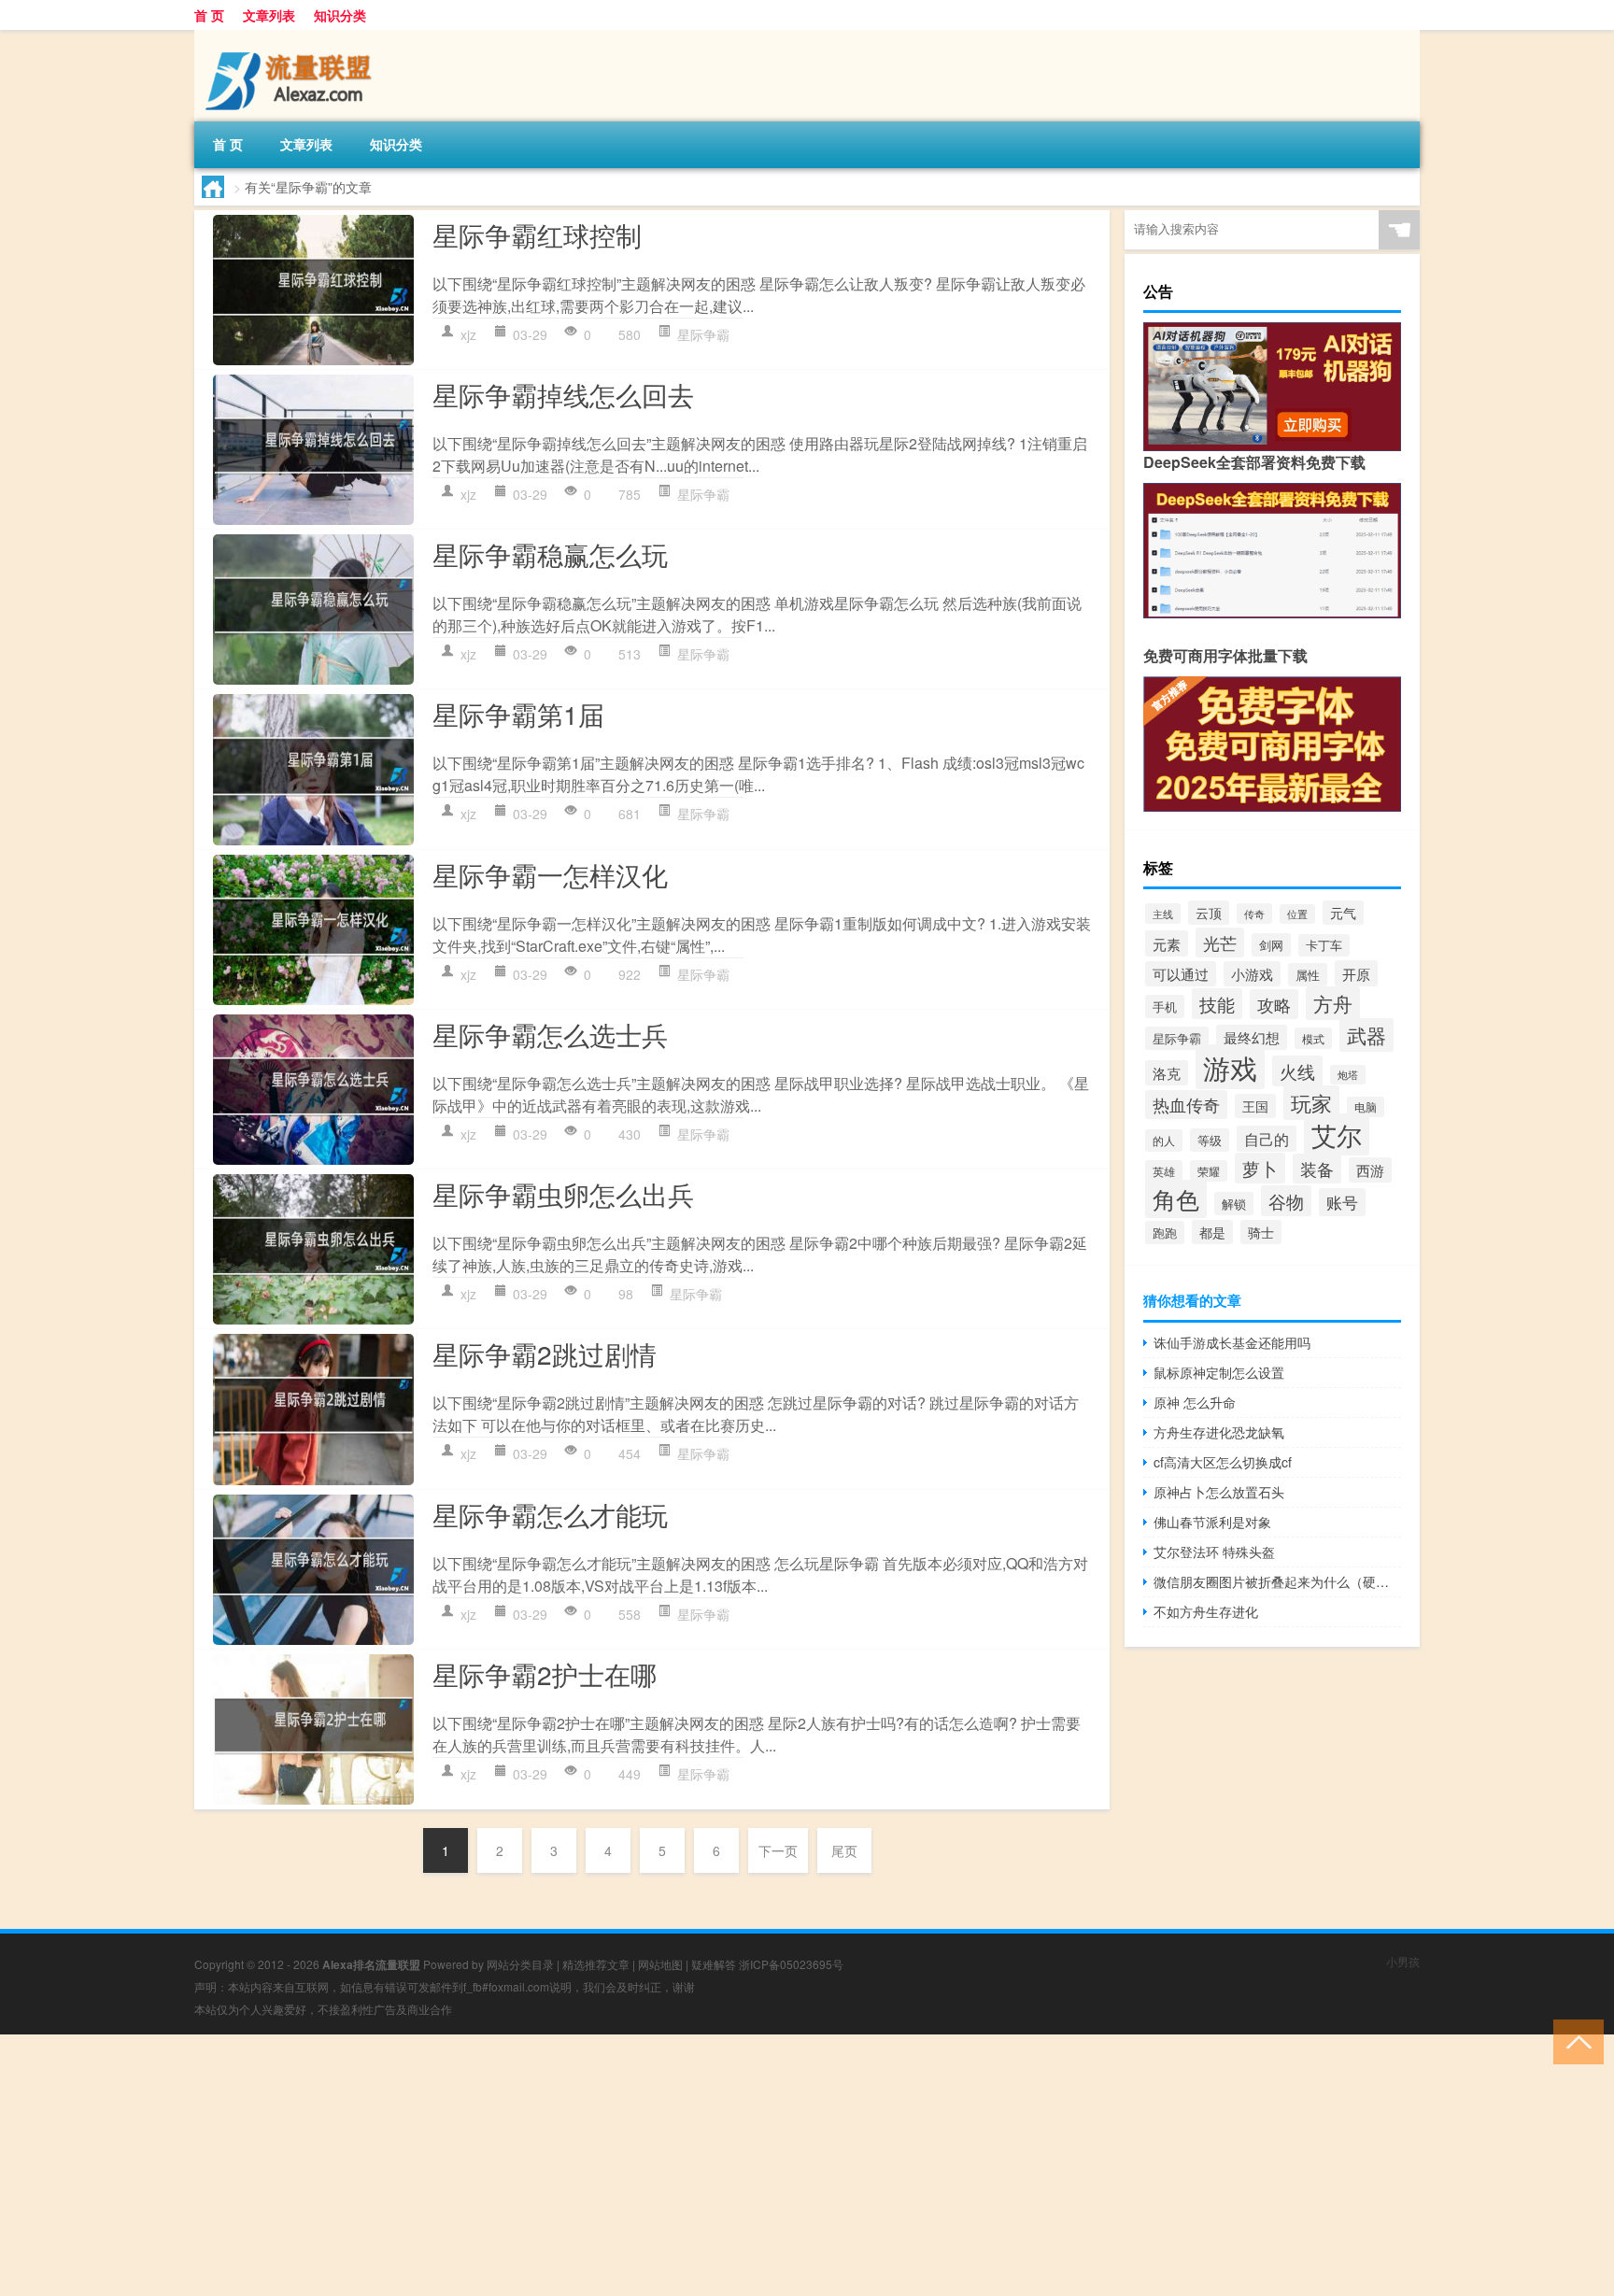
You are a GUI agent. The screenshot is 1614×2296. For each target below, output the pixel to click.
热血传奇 (1186, 1105)
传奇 (1254, 914)
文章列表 (269, 15)
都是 (1212, 1232)
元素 (1167, 943)
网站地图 (660, 1964)
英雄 (1164, 1171)
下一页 (778, 1850)
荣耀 (1209, 1171)
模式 (1313, 1038)
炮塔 (1348, 1075)
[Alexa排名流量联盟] (292, 36)
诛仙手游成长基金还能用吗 (1232, 1342)
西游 (1370, 1170)
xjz (468, 334)
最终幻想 (1252, 1037)
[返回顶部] (1574, 2041)
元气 (1343, 913)
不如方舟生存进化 (1206, 1611)
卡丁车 (1324, 945)
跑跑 (1165, 1233)
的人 (1164, 1141)
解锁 (1234, 1204)
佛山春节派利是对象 (1212, 1522)
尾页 (844, 1850)
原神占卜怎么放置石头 (1219, 1492)
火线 (1297, 1071)
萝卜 (1260, 1168)
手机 (1165, 1006)
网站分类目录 (520, 1964)
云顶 (1209, 913)
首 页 (209, 15)
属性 (1308, 975)
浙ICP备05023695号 (791, 1964)
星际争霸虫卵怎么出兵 (563, 1194)
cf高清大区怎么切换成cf (1223, 1462)
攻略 (1274, 1004)
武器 (1366, 1035)
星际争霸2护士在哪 (545, 1674)
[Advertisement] (560, 2165)
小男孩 (1403, 1961)
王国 (1255, 1106)
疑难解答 (714, 1964)
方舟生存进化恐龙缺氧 (1219, 1432)
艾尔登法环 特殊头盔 (1214, 1552)
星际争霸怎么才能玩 (550, 1514)
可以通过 (1181, 974)
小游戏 (1252, 974)
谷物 (1286, 1201)
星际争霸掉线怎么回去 (563, 394)
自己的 (1267, 1139)
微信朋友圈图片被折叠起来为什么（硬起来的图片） (1277, 1581)
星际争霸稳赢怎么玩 (550, 554)
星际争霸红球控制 (537, 234)
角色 (1176, 1199)
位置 (1297, 914)
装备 (1317, 1169)
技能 (1217, 1004)
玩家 (1311, 1103)
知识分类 (340, 15)
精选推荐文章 (596, 1964)
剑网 (1271, 945)
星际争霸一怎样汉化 (550, 874)
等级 (1210, 1140)
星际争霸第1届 (518, 714)
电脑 (1366, 1107)
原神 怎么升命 (1195, 1402)
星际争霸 (703, 334)
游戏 (1230, 1067)
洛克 (1167, 1073)
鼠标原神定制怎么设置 (1219, 1372)
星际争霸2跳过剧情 (545, 1354)
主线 (1163, 914)
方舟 (1333, 1003)
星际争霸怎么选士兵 (550, 1034)
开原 (1356, 973)
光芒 (1220, 942)
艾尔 (1337, 1134)
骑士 (1261, 1232)
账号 (1342, 1202)
